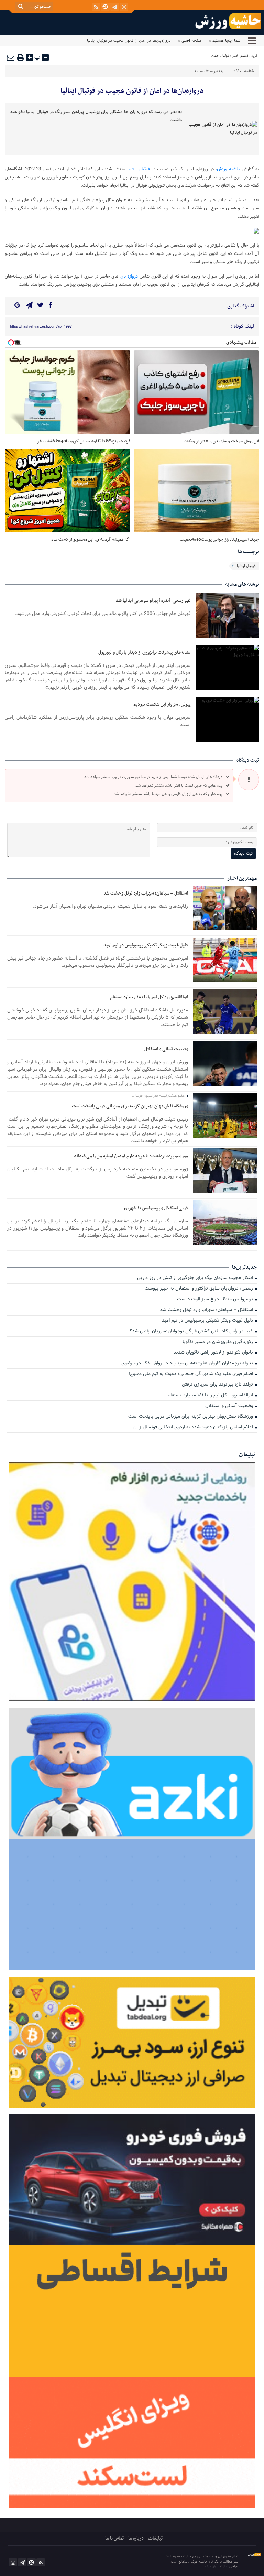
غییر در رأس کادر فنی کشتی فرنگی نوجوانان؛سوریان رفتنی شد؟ (192, 1332)
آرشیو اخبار (240, 56)
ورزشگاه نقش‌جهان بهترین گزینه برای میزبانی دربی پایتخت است (130, 1106)
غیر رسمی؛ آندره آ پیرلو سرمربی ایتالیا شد (153, 601)
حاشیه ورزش (229, 169)
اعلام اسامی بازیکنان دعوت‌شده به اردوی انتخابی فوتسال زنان (194, 1427)
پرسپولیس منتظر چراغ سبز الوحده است (216, 1300)
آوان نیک (212, 2567)
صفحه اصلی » (190, 41)
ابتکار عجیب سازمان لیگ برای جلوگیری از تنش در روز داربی (196, 1278)
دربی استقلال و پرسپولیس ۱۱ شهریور (156, 1208)
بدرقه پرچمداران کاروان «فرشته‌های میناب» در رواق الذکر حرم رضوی (188, 1363)
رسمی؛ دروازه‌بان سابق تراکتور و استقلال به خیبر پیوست (200, 1289)
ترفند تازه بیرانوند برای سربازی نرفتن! (217, 1385)
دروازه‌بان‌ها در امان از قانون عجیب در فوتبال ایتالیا (132, 91)
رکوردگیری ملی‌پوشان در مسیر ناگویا (218, 1342)
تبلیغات (155, 2538)
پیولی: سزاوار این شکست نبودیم (162, 705)
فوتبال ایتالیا (138, 169)
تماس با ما (114, 2538)
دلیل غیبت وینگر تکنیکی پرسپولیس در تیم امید (146, 945)
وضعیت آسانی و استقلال (166, 1049)
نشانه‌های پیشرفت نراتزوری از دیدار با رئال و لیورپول (144, 653)
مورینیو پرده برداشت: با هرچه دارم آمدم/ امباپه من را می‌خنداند (131, 1156)
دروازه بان (129, 277)
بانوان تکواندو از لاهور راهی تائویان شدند (214, 1353)
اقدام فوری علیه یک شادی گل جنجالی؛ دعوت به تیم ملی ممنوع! (191, 1374)
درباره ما (136, 2538)
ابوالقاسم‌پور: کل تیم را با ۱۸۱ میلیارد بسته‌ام (149, 997)
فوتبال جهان (220, 56)
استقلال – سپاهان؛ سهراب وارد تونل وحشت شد (146, 893)
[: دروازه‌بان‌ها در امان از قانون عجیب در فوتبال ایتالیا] (11, 57)
